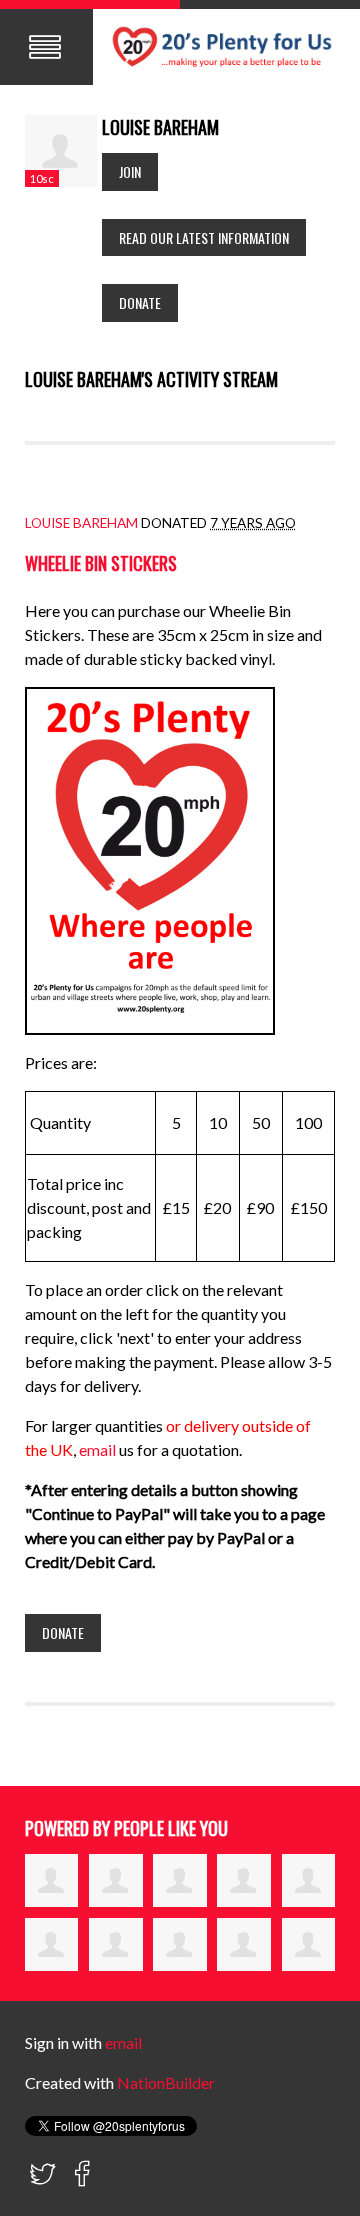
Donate (140, 302)
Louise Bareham (81, 523)
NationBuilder (166, 2082)
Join (130, 171)
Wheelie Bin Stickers (101, 563)
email (99, 1449)
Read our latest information (204, 237)
